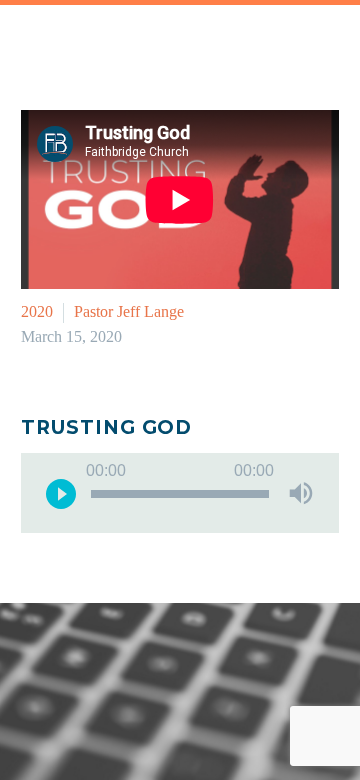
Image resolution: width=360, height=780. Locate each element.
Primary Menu (321, 40)
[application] (180, 493)
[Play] (61, 493)
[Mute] (301, 493)
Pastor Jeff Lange (129, 311)
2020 (37, 311)
